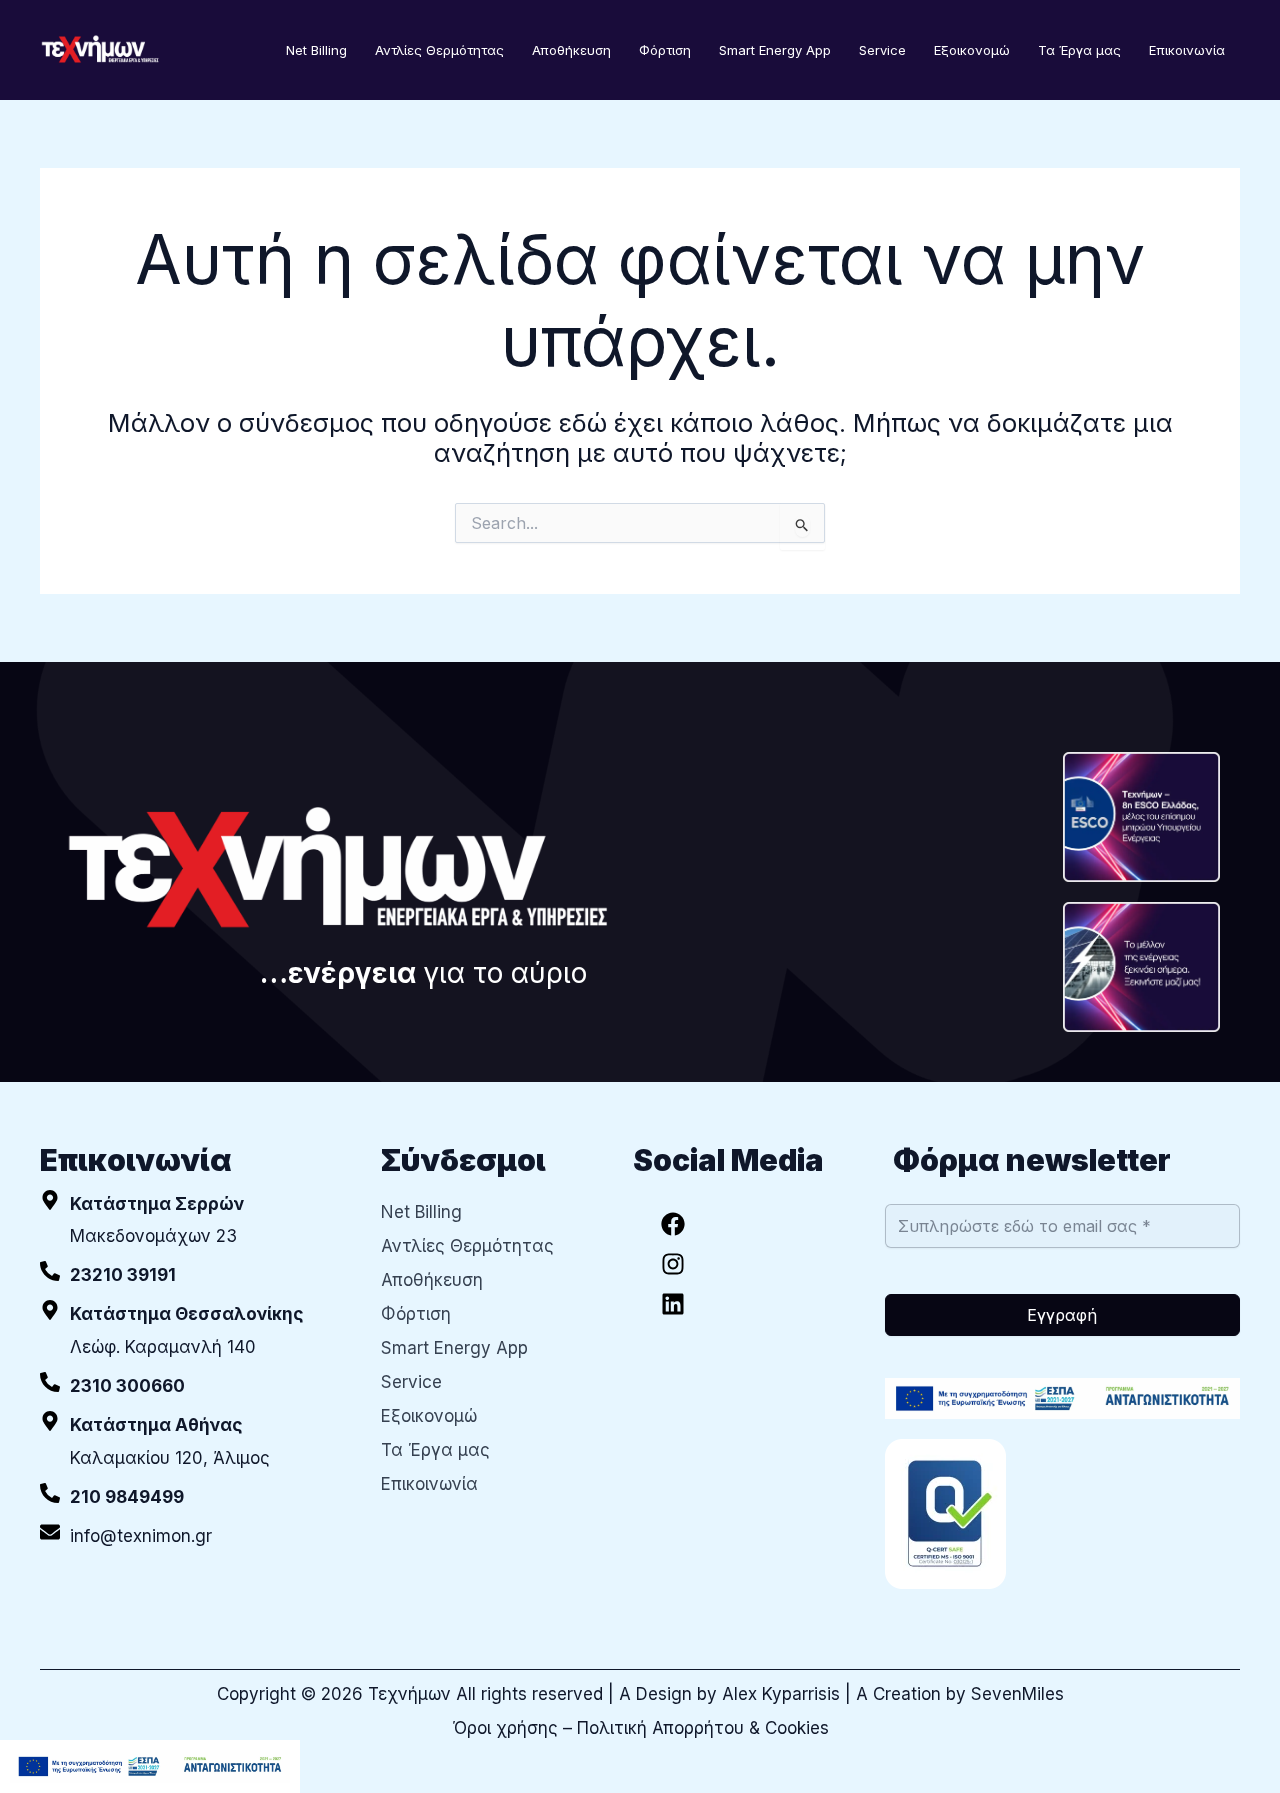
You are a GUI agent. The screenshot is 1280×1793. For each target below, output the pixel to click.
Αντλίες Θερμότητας (439, 50)
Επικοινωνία (1187, 50)
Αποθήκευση (571, 50)
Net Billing (316, 50)
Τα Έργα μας (1079, 50)
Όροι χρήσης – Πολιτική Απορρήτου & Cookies (640, 1728)
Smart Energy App (775, 50)
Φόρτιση (665, 50)
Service (882, 50)
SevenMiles (1017, 1694)
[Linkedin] (673, 1304)
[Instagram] (673, 1264)
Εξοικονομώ (972, 50)
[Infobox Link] (195, 1275)
